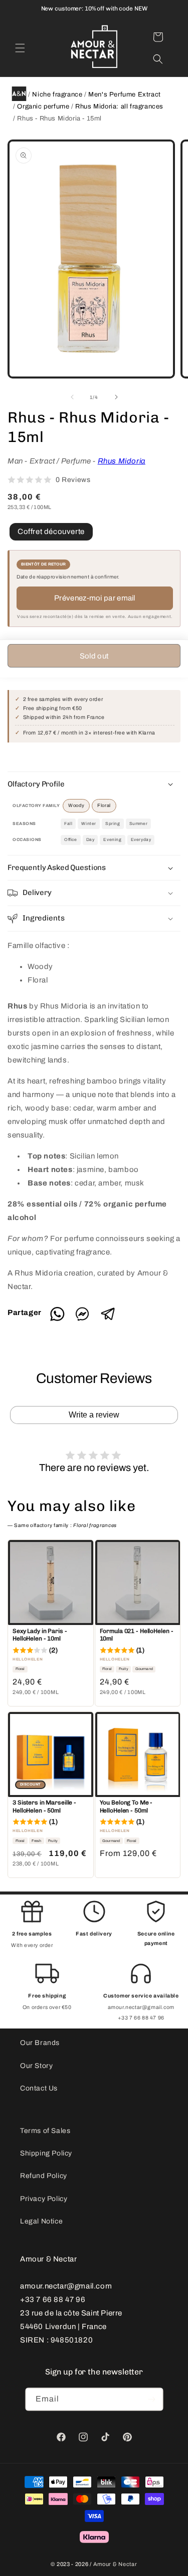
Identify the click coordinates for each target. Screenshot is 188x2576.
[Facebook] (86, 1319)
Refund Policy (44, 2176)
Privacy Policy (44, 2199)
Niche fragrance (57, 94)
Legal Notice (41, 2221)
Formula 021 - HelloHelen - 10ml (137, 1635)
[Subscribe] (152, 2399)
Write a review (94, 1415)
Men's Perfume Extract (125, 94)
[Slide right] (116, 397)
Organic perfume (43, 106)
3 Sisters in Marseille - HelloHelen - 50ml (44, 1806)
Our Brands (40, 2043)
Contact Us (39, 2088)
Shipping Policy (46, 2153)
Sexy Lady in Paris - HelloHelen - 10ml (40, 1635)
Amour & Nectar (115, 2564)
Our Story (36, 2066)
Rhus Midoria (122, 461)
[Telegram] (108, 1319)
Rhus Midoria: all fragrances (119, 106)
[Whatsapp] (61, 1319)
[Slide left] (72, 397)
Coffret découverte (51, 531)
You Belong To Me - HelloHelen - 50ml (126, 1806)
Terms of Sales (45, 2131)
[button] (20, 48)
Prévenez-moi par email (95, 598)
